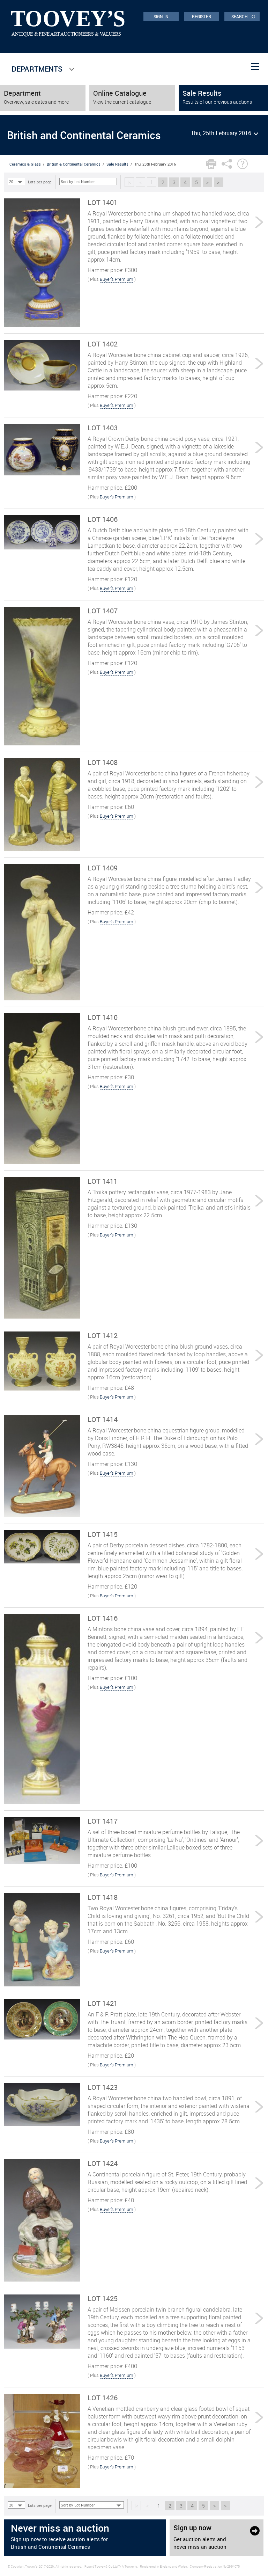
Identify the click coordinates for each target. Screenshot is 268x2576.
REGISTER (202, 16)
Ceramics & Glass (25, 164)
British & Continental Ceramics (74, 164)
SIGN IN (161, 16)
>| (219, 182)
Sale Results (117, 164)
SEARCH (243, 16)
